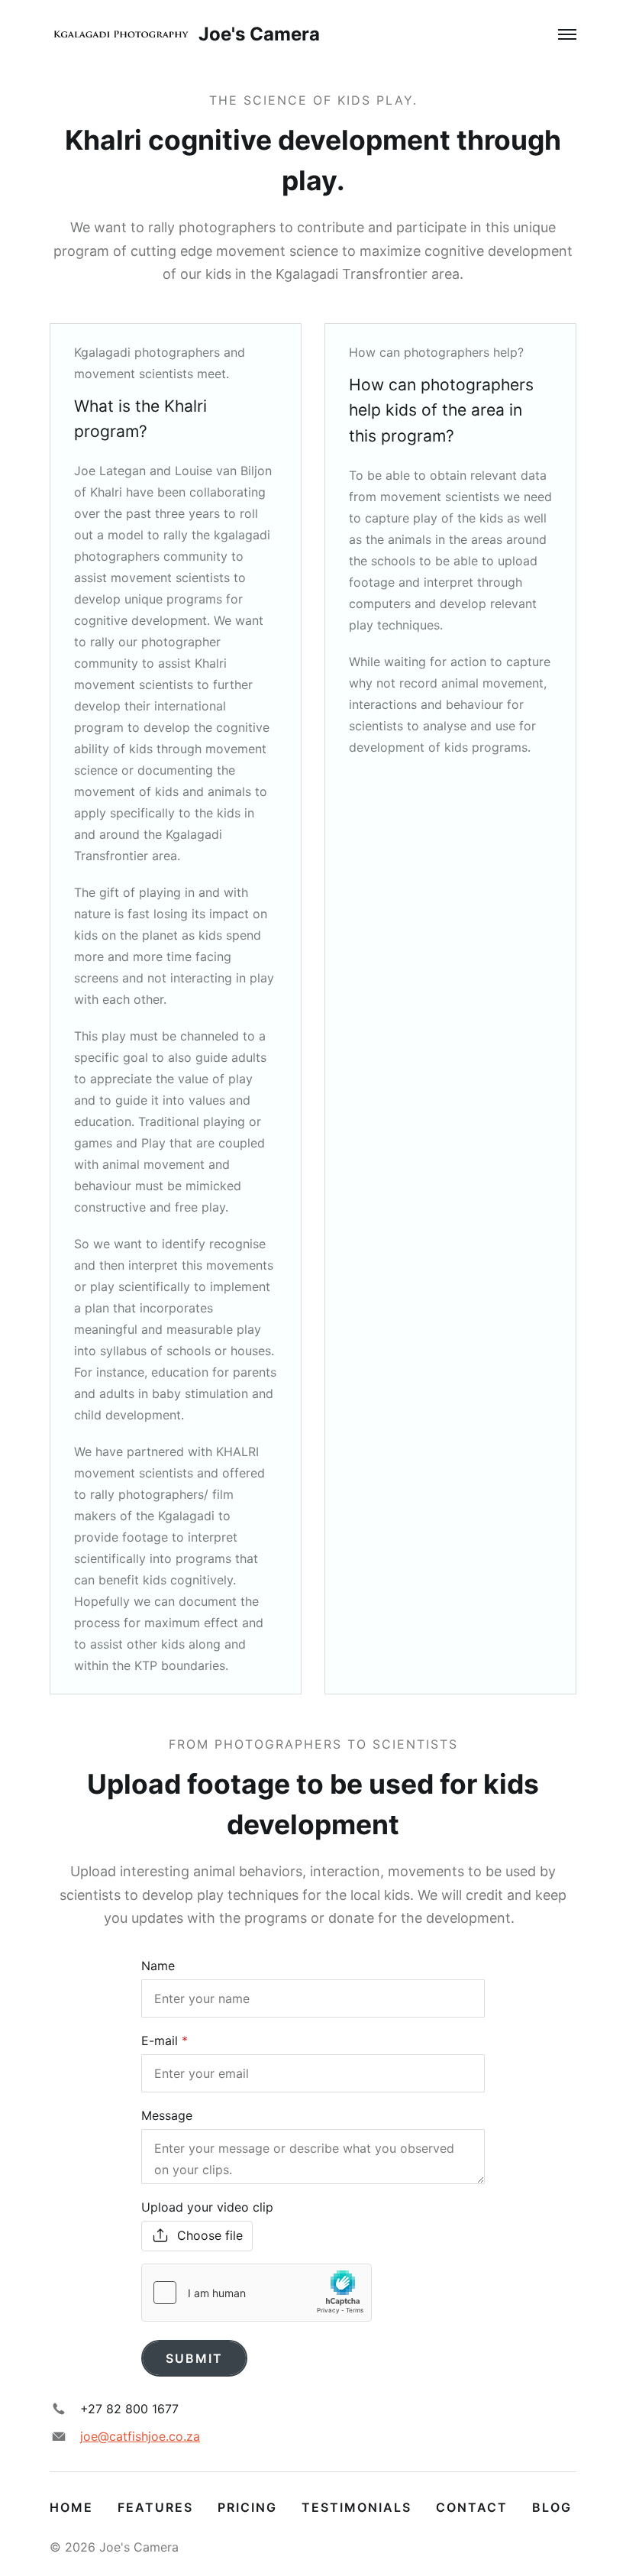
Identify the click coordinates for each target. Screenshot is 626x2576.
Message (167, 2115)
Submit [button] (194, 2358)
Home (71, 2507)
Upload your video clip (207, 2207)
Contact (472, 2507)
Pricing (247, 2507)
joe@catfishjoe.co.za (140, 2436)
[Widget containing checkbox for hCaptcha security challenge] (257, 2293)
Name (158, 1966)
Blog (552, 2507)
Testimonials (357, 2507)
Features (155, 2507)
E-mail (160, 2040)
